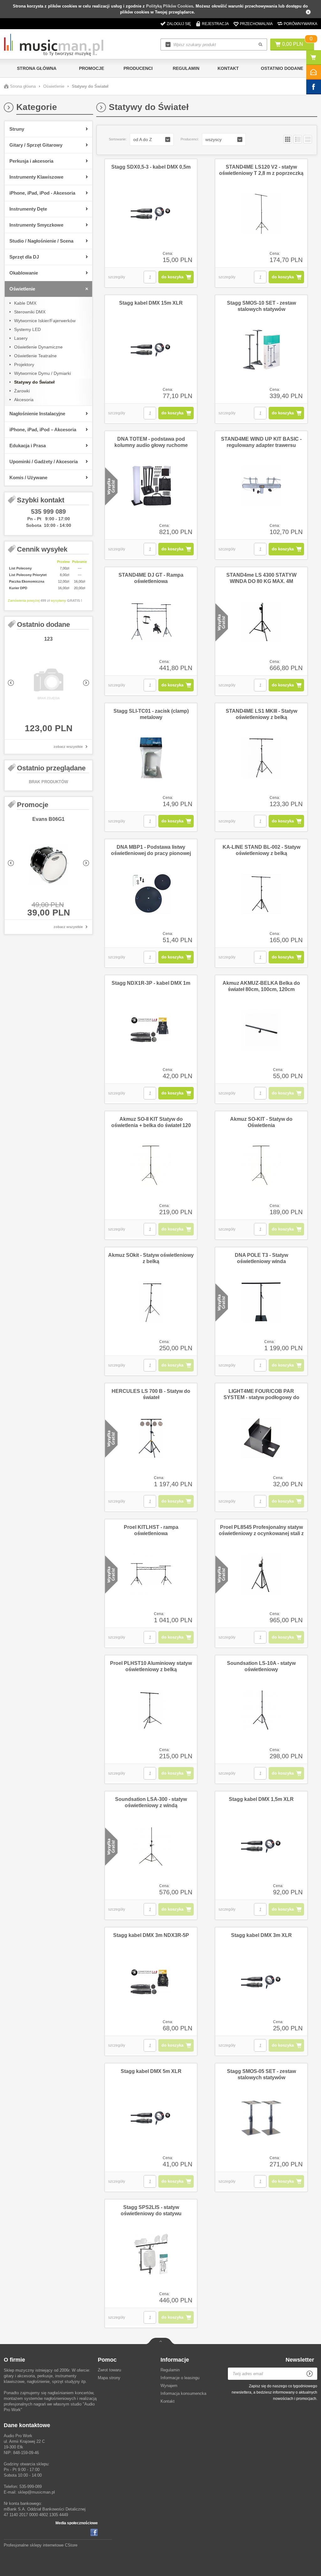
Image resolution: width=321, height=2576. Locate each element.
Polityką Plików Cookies (170, 6)
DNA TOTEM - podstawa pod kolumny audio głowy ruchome (151, 442)
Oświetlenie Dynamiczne (38, 347)
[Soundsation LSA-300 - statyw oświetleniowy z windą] (151, 1846)
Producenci (138, 68)
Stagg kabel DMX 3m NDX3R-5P (151, 1935)
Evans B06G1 (48, 819)
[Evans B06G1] (48, 865)
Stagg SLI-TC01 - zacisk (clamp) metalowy (151, 714)
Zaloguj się (179, 24)
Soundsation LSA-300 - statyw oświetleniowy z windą (151, 1802)
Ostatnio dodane (282, 68)
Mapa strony (109, 2378)
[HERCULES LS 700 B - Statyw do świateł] (151, 1438)
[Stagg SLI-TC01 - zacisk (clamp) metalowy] (151, 758)
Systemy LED (27, 329)
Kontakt (228, 68)
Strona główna (37, 68)
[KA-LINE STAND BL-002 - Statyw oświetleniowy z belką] (261, 894)
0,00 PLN (293, 44)
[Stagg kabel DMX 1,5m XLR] (261, 1846)
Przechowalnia (256, 24)
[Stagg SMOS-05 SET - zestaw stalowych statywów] (261, 2118)
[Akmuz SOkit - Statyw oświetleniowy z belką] (151, 1302)
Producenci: (190, 139)
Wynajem (169, 2386)
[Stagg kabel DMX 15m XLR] (151, 350)
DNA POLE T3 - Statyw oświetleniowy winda (261, 1258)
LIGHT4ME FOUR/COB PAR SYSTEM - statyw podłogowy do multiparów (261, 1397)
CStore (71, 2545)
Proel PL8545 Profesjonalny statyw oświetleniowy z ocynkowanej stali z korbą (261, 1533)
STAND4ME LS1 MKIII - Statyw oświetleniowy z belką (261, 714)
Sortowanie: (118, 139)
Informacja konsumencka (183, 2393)
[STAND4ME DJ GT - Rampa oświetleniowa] (151, 622)
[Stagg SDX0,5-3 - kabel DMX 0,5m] (151, 214)
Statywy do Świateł (34, 382)
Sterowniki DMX (30, 312)
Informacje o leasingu (180, 2378)
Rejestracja (215, 24)
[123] (48, 685)
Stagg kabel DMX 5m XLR (151, 2071)
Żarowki (22, 391)
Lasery (21, 338)
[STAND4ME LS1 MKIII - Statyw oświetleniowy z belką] (261, 758)
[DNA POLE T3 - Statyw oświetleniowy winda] (261, 1302)
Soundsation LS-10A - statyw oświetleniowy (261, 1666)
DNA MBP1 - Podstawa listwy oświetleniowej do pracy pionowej (151, 850)
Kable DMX (25, 303)
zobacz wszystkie (68, 747)
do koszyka (172, 277)
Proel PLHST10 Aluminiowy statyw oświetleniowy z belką (151, 1666)
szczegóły (117, 277)
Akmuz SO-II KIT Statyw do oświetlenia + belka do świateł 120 (151, 1122)
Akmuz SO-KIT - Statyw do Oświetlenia (261, 1122)
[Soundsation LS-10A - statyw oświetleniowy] (261, 1710)
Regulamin (186, 68)
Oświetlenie (54, 86)
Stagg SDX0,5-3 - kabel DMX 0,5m (151, 167)
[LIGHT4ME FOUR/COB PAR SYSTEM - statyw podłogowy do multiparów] (261, 1438)
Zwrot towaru (109, 2370)
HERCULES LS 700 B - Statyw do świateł (151, 1394)
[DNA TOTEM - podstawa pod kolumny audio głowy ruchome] (151, 486)
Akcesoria (24, 400)
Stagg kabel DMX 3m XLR (261, 1935)
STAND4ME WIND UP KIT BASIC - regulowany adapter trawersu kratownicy (261, 445)
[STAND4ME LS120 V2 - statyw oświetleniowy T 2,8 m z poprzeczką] (261, 214)
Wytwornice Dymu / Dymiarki (42, 373)
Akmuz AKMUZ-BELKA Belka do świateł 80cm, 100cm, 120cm (261, 986)
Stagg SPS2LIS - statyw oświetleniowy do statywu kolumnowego (151, 2214)
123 (48, 639)
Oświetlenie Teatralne (35, 356)
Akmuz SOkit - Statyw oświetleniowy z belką (151, 1258)
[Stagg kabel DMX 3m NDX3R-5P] (151, 1982)
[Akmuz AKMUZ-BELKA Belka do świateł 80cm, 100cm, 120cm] (261, 1030)
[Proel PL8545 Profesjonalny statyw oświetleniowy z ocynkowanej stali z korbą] (261, 1574)
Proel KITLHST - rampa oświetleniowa (151, 1530)
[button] (152, 139)
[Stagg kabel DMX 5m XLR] (151, 2118)
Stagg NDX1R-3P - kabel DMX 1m (151, 983)
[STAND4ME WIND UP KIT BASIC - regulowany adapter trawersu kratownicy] (261, 486)
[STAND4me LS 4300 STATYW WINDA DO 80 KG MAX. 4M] (261, 622)
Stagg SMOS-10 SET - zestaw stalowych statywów (261, 306)
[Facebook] (94, 2532)
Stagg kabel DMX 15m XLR (151, 303)
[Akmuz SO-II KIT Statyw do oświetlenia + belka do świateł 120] (151, 1166)
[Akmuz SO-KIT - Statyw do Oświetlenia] (261, 1166)
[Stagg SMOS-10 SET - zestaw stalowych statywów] (261, 350)
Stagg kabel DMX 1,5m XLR (261, 1799)
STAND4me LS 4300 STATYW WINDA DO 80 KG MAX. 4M (261, 578)
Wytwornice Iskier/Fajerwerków (45, 321)
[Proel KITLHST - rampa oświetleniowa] (151, 1574)
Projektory (24, 365)
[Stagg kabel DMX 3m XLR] (261, 1982)
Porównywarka (300, 24)
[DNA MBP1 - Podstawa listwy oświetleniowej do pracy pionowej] (151, 894)
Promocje (92, 68)
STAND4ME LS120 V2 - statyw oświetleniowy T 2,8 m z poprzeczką (261, 170)
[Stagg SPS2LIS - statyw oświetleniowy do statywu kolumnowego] (151, 2254)
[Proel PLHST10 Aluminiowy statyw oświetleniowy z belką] (151, 1710)
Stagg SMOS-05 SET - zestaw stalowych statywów (261, 2074)
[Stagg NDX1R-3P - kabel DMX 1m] (151, 1030)
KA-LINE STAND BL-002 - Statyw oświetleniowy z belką (261, 850)
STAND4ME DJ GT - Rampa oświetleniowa (151, 578)
